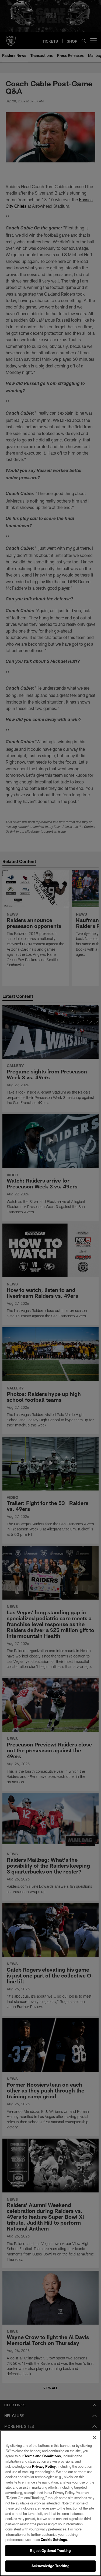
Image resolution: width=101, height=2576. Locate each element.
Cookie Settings (54, 2540)
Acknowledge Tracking (50, 2566)
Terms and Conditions (43, 2456)
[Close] (95, 2438)
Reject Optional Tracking (50, 2551)
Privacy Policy (44, 2466)
